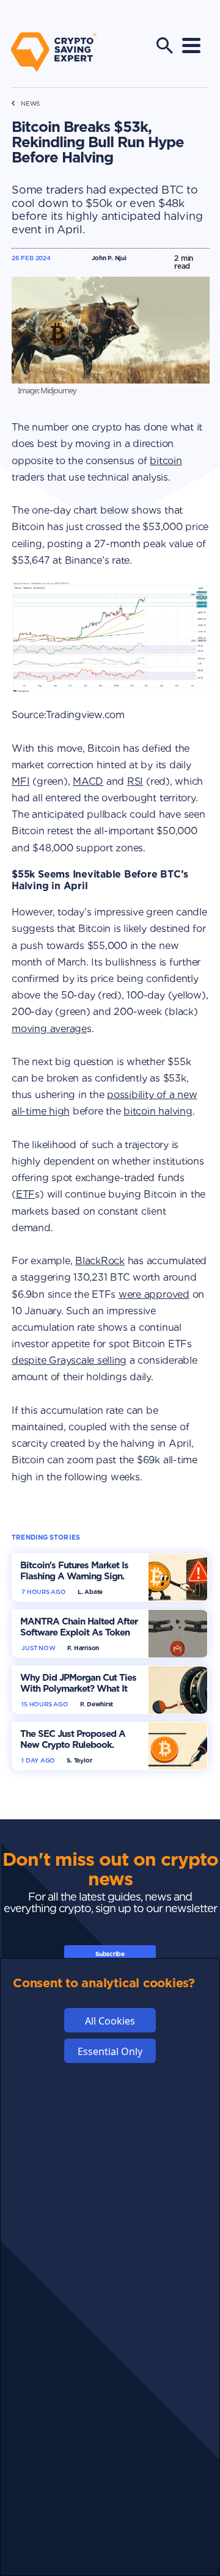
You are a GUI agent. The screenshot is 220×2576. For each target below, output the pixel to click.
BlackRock (100, 1261)
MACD (88, 781)
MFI (20, 781)
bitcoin (166, 461)
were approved (154, 1294)
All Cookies (110, 2021)
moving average (49, 1029)
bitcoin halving (158, 1111)
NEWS (30, 104)
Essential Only (110, 2051)
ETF (25, 1194)
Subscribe (110, 1954)
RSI (135, 781)
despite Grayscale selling (69, 1360)
